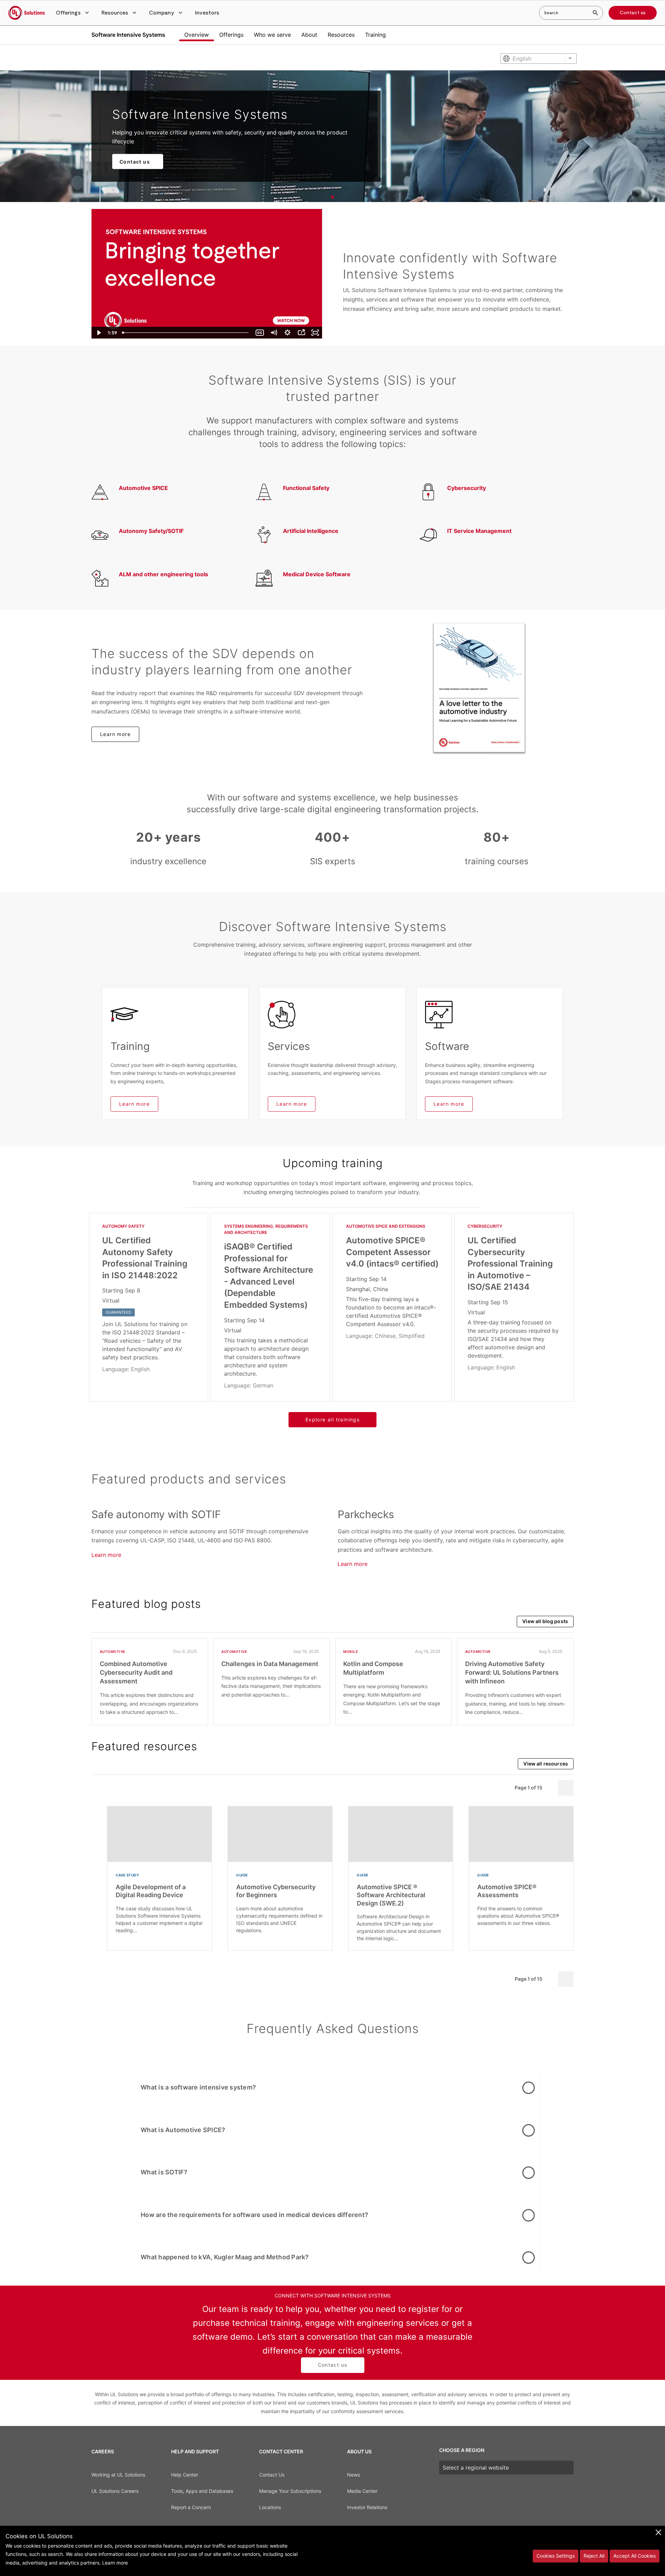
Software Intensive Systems (128, 35)
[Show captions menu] (260, 333)
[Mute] (274, 333)
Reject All (594, 2556)
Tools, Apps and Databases (202, 2491)
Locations (270, 2507)
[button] (73, 13)
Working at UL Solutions (118, 2475)
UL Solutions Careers (115, 2491)
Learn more (115, 734)
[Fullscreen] (315, 333)
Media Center (362, 2491)
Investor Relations (367, 2507)
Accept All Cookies (635, 2556)
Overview (197, 35)
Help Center (185, 2475)
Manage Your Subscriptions (290, 2491)
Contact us (633, 13)
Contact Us (272, 2475)
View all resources (546, 1764)
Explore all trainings (332, 1420)
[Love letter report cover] (479, 688)
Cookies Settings (556, 2556)
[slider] (186, 333)
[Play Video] (98, 333)
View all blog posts (545, 1621)
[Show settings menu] (287, 333)
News (353, 2475)
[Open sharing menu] (301, 333)
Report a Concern (191, 2507)
